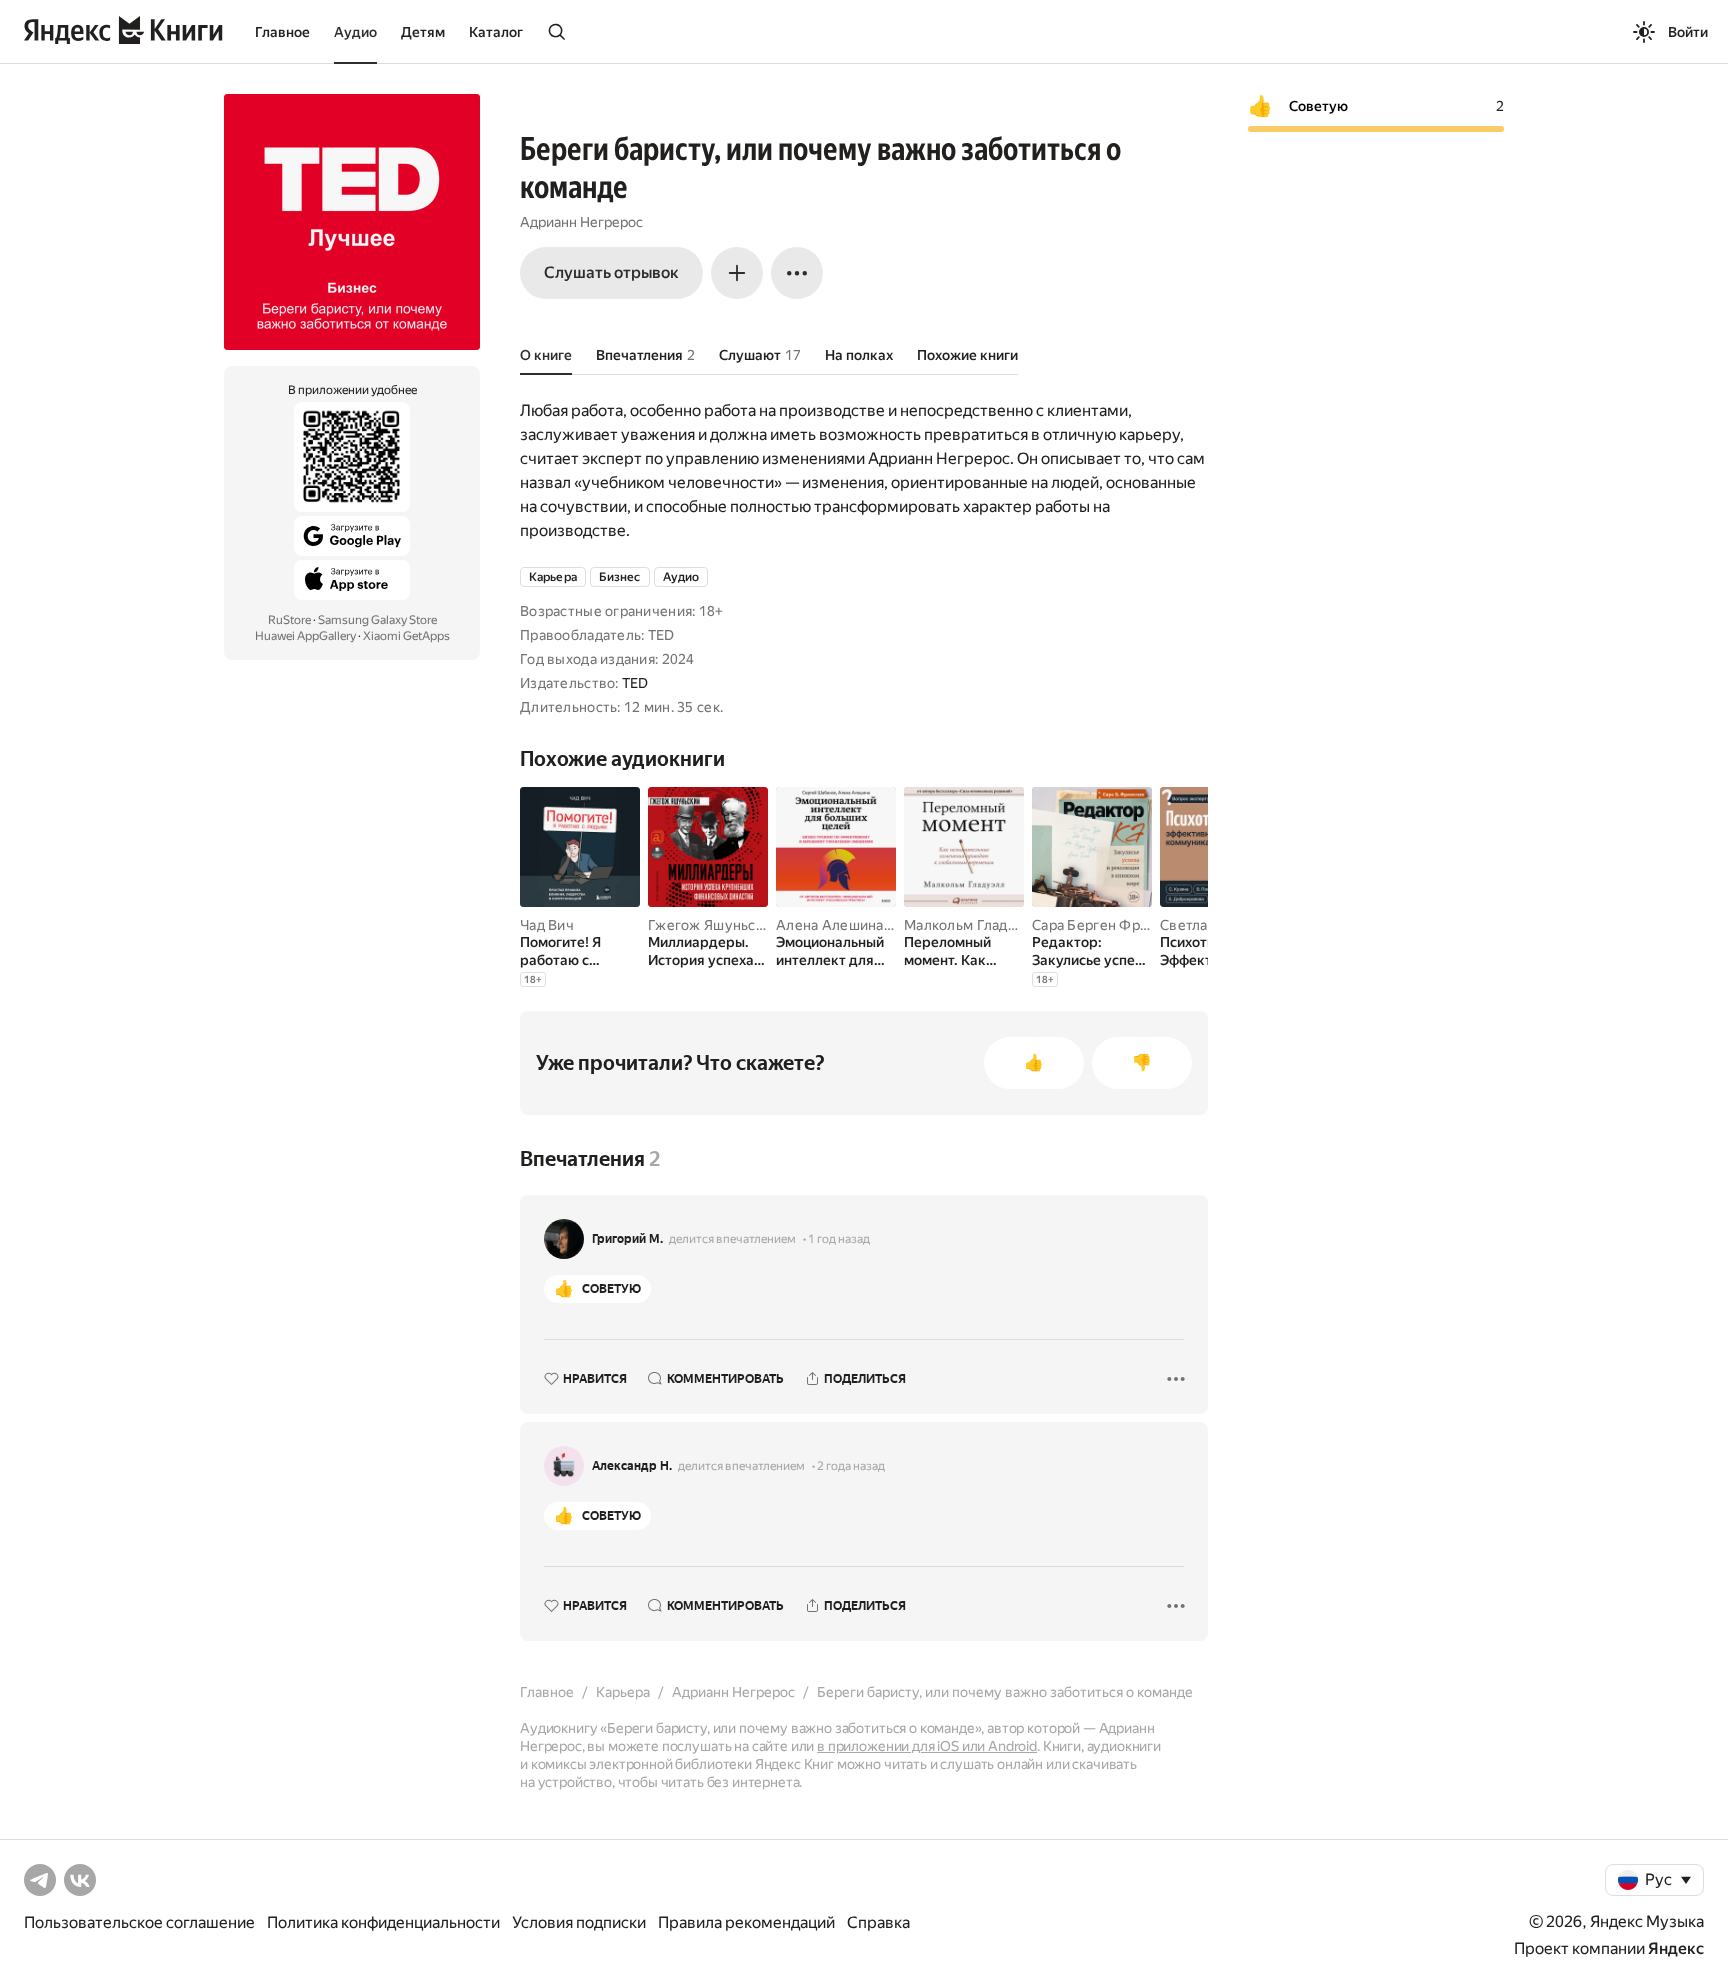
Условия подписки (579, 1922)
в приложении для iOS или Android (927, 1746)
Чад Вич (547, 925)
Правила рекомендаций (746, 1922)
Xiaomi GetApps (406, 636)
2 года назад (851, 1466)
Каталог (496, 32)
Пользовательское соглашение (139, 1922)
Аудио (355, 32)
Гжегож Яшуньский (713, 925)
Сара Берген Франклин (1110, 925)
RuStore (289, 620)
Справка (878, 1922)
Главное (282, 32)
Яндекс (1676, 1948)
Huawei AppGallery (305, 636)
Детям (423, 32)
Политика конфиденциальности (383, 1922)
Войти (1688, 32)
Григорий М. (627, 1239)
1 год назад (839, 1239)
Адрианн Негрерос (581, 222)
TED (635, 683)
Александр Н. (632, 1466)
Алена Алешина (830, 925)
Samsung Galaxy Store (377, 620)
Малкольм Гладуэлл (972, 925)
